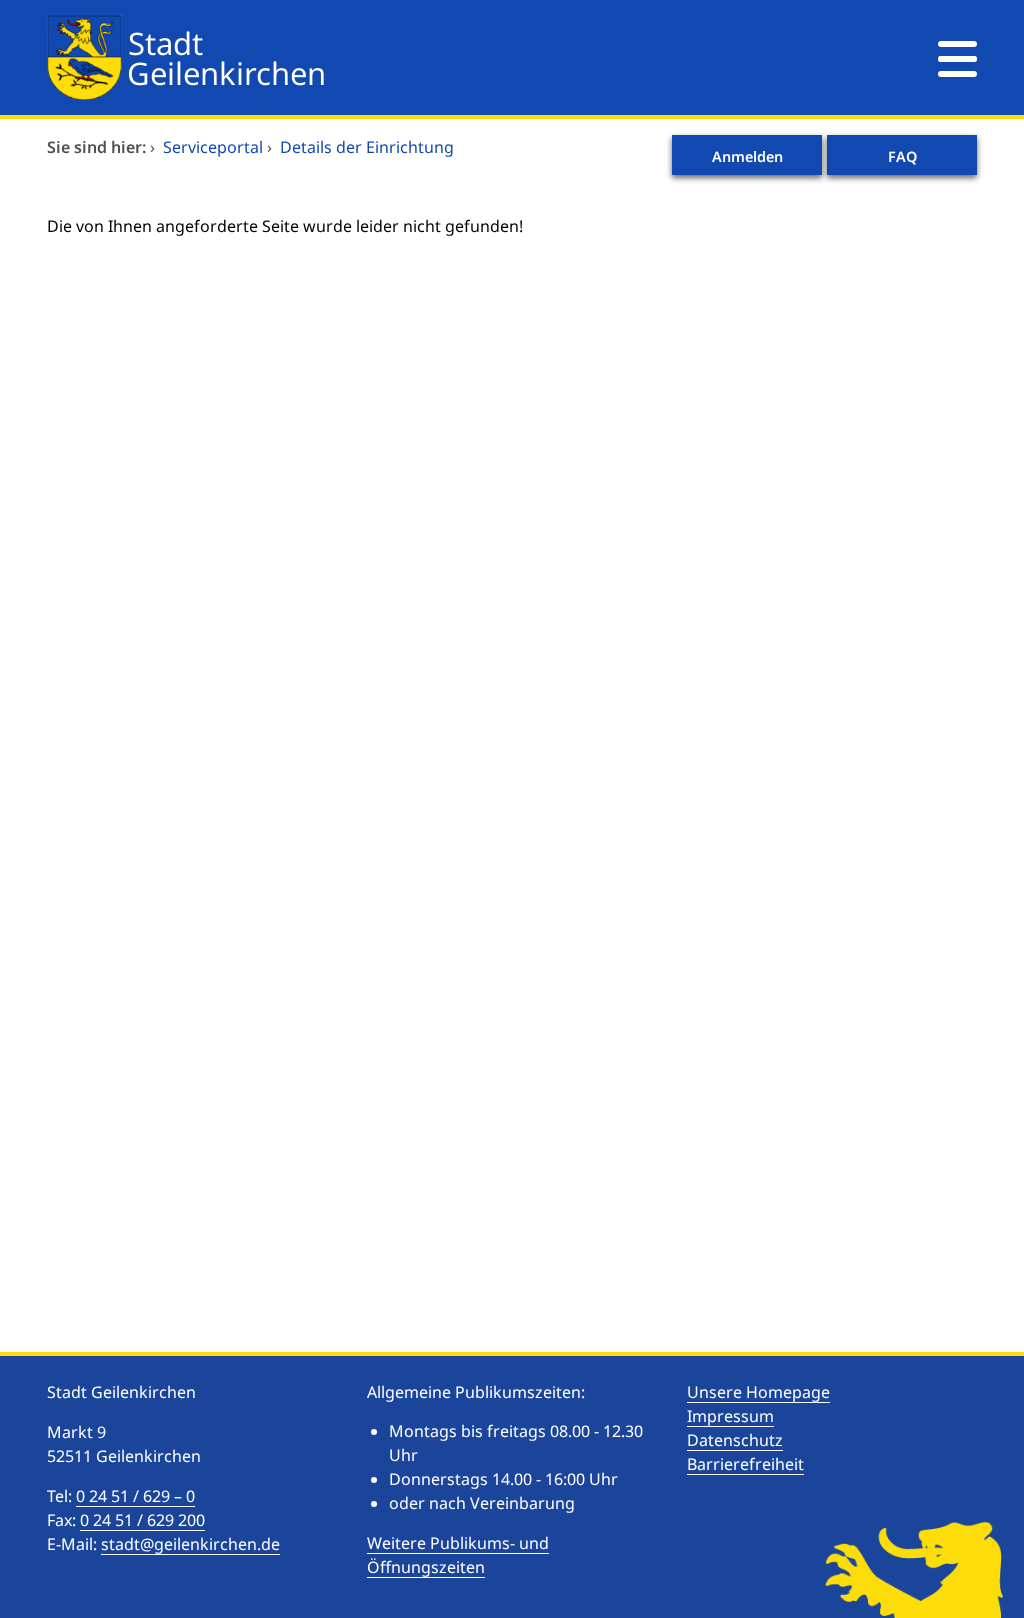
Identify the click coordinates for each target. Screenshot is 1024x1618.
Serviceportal (213, 147)
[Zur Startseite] (432, 57)
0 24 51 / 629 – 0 (135, 1496)
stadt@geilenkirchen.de (190, 1544)
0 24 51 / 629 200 (142, 1520)
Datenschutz (735, 1440)
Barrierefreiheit (745, 1464)
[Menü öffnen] (957, 57)
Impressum (730, 1416)
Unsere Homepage (758, 1392)
